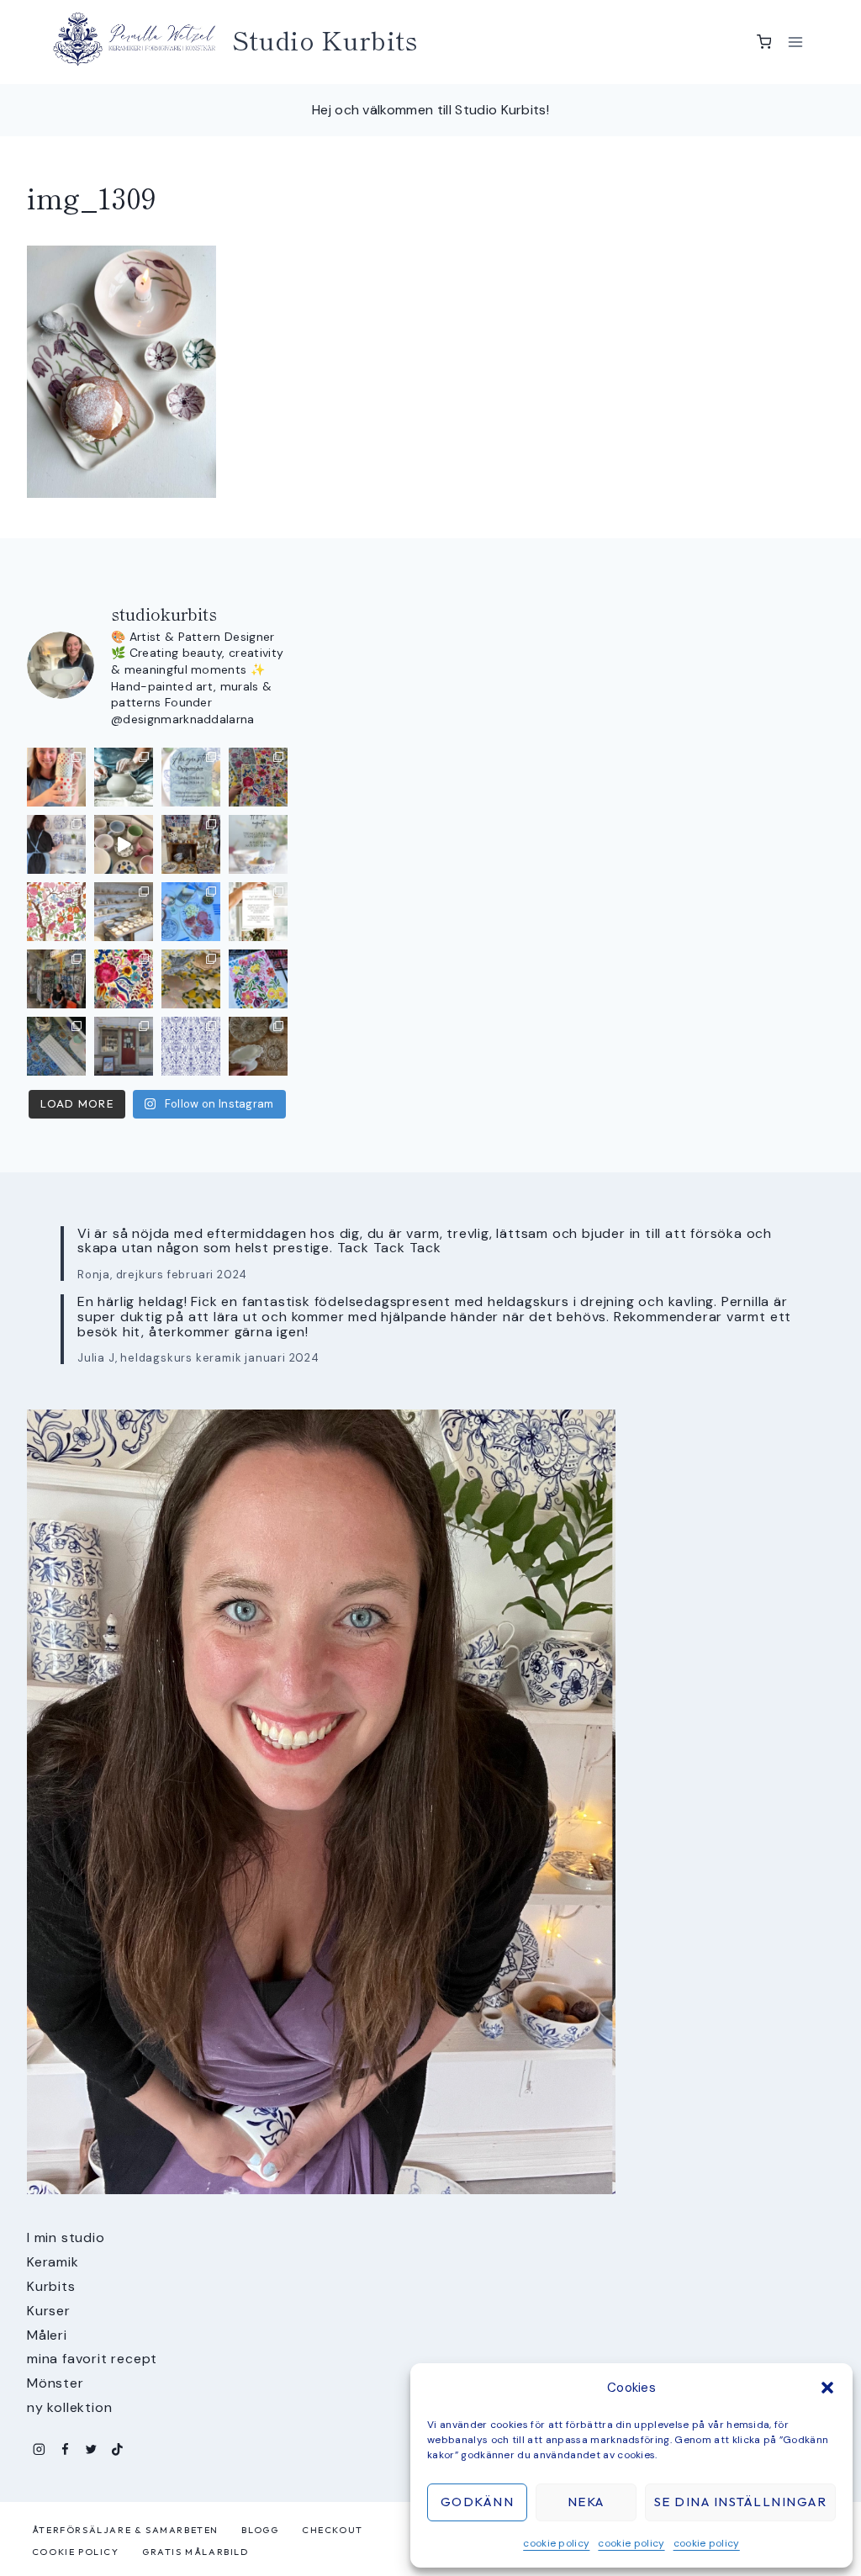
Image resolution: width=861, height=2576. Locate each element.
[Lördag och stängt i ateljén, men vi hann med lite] (191, 979)
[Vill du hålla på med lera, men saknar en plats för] (258, 912)
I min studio (66, 2237)
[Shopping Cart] (764, 42)
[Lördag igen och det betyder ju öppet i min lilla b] (56, 844)
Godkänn (478, 2502)
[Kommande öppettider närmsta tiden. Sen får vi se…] (258, 844)
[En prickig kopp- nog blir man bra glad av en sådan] (56, 777)
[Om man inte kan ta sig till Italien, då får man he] (191, 912)
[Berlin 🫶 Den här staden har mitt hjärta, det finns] (56, 979)
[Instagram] (39, 2449)
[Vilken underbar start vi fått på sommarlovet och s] (191, 1046)
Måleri (47, 2335)
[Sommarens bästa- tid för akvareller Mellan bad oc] (124, 979)
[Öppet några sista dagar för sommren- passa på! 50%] (124, 1046)
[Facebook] (65, 2449)
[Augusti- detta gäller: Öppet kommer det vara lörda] (191, 777)
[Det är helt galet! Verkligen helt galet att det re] (124, 912)
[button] (827, 2388)
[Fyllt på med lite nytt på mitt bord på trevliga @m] (191, 844)
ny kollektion (69, 2407)
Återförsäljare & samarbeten (125, 2530)
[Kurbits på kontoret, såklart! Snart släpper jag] (56, 1046)
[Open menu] (795, 42)
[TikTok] (117, 2449)
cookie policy (556, 2543)
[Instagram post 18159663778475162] (124, 844)
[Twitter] (91, 2449)
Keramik (53, 2262)
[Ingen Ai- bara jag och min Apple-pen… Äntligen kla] (56, 912)
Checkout (333, 2530)
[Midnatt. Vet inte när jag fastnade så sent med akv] (258, 979)
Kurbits (51, 2286)
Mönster (55, 2383)
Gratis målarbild (195, 2552)
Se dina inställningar (741, 2502)
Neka (586, 2502)
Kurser (49, 2311)
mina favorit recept (92, 2359)
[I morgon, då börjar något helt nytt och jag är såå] (258, 777)
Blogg (260, 2530)
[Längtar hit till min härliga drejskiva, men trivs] (124, 777)
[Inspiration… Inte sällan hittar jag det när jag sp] (258, 1046)
